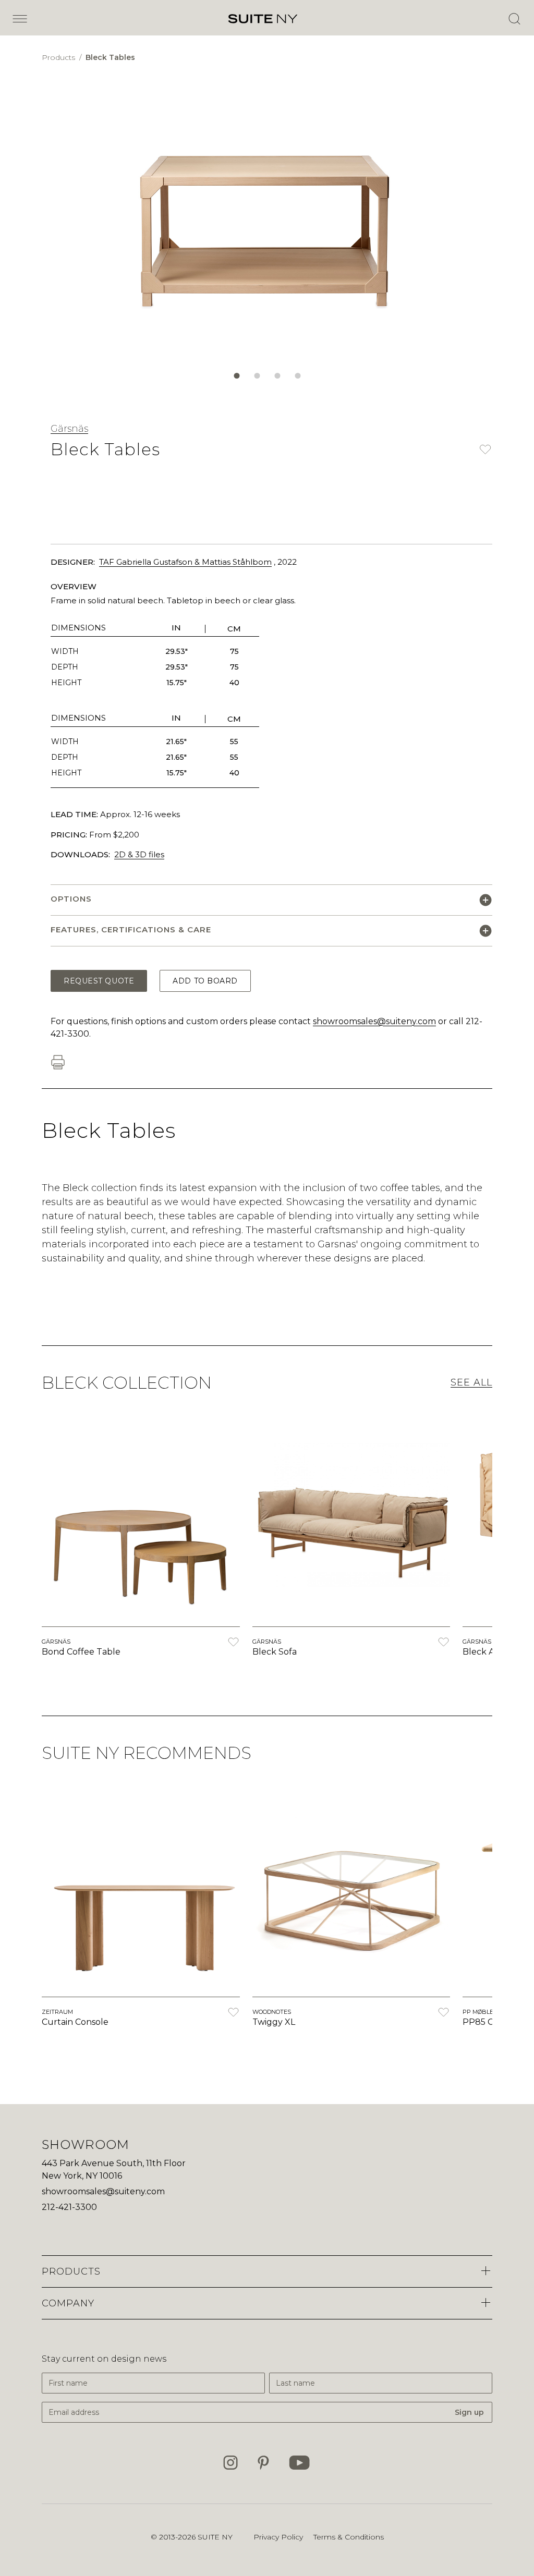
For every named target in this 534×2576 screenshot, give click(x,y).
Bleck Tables (110, 57)
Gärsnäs (69, 429)
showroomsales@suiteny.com (374, 1021)
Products (59, 57)
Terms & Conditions (349, 2537)
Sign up (469, 2412)
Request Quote (99, 981)
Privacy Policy (278, 2537)
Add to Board (205, 981)
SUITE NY (215, 2537)
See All (471, 1382)
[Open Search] (514, 19)
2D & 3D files (139, 854)
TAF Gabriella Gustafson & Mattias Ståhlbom (185, 562)
